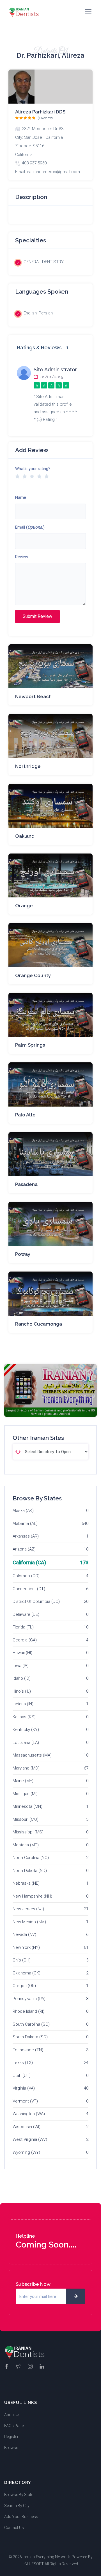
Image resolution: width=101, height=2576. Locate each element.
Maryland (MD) (26, 1768)
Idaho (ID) (22, 1678)
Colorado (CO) (26, 1576)
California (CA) (29, 1562)
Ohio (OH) (22, 1960)
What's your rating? (33, 469)
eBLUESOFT (33, 2564)
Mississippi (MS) (28, 1832)
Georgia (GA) (25, 1640)
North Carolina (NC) (31, 1858)
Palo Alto (25, 1115)
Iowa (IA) (21, 1666)
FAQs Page (14, 2426)
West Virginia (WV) (30, 2139)
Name (21, 497)
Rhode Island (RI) (28, 2011)
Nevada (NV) (24, 1934)
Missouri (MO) (26, 1819)
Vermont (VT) (25, 2101)
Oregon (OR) (24, 1986)
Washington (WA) (29, 2114)
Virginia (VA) (24, 2088)
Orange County (33, 975)
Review (22, 557)
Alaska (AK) (23, 1511)
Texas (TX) (23, 2063)
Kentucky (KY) (26, 1730)
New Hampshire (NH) (32, 1896)
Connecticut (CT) (29, 1589)
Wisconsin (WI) (27, 2127)
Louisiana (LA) (26, 1742)
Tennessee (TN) (28, 2050)
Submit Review (37, 616)
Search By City (17, 2506)
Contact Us (14, 2528)
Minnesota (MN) (27, 1806)
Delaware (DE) (26, 1614)
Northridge (28, 766)
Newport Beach (33, 696)
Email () (30, 527)
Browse (11, 2448)
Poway (23, 1254)
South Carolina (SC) (31, 2024)
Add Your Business (21, 2517)
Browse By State (19, 2495)
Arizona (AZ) (24, 1549)
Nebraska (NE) (26, 1883)
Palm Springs (30, 1045)
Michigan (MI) (25, 1794)
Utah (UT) (22, 2075)
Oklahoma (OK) (27, 1973)
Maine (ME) (23, 1781)
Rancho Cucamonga (39, 1324)
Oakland (25, 836)
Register (11, 2437)
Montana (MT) (26, 1845)
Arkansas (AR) (26, 1536)
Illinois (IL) (22, 1691)
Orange (24, 906)
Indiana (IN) (23, 1704)
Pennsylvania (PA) (29, 1999)
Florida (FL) (23, 1627)
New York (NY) (26, 1947)
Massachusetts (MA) (32, 1755)
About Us (12, 2415)
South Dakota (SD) (30, 2037)
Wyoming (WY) (26, 2152)
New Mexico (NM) (29, 1922)
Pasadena (26, 1184)
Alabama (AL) (25, 1523)
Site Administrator (55, 369)
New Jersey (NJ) (28, 1909)
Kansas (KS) (24, 1717)
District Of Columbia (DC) (36, 1601)
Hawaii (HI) (22, 1653)
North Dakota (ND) (30, 1871)
